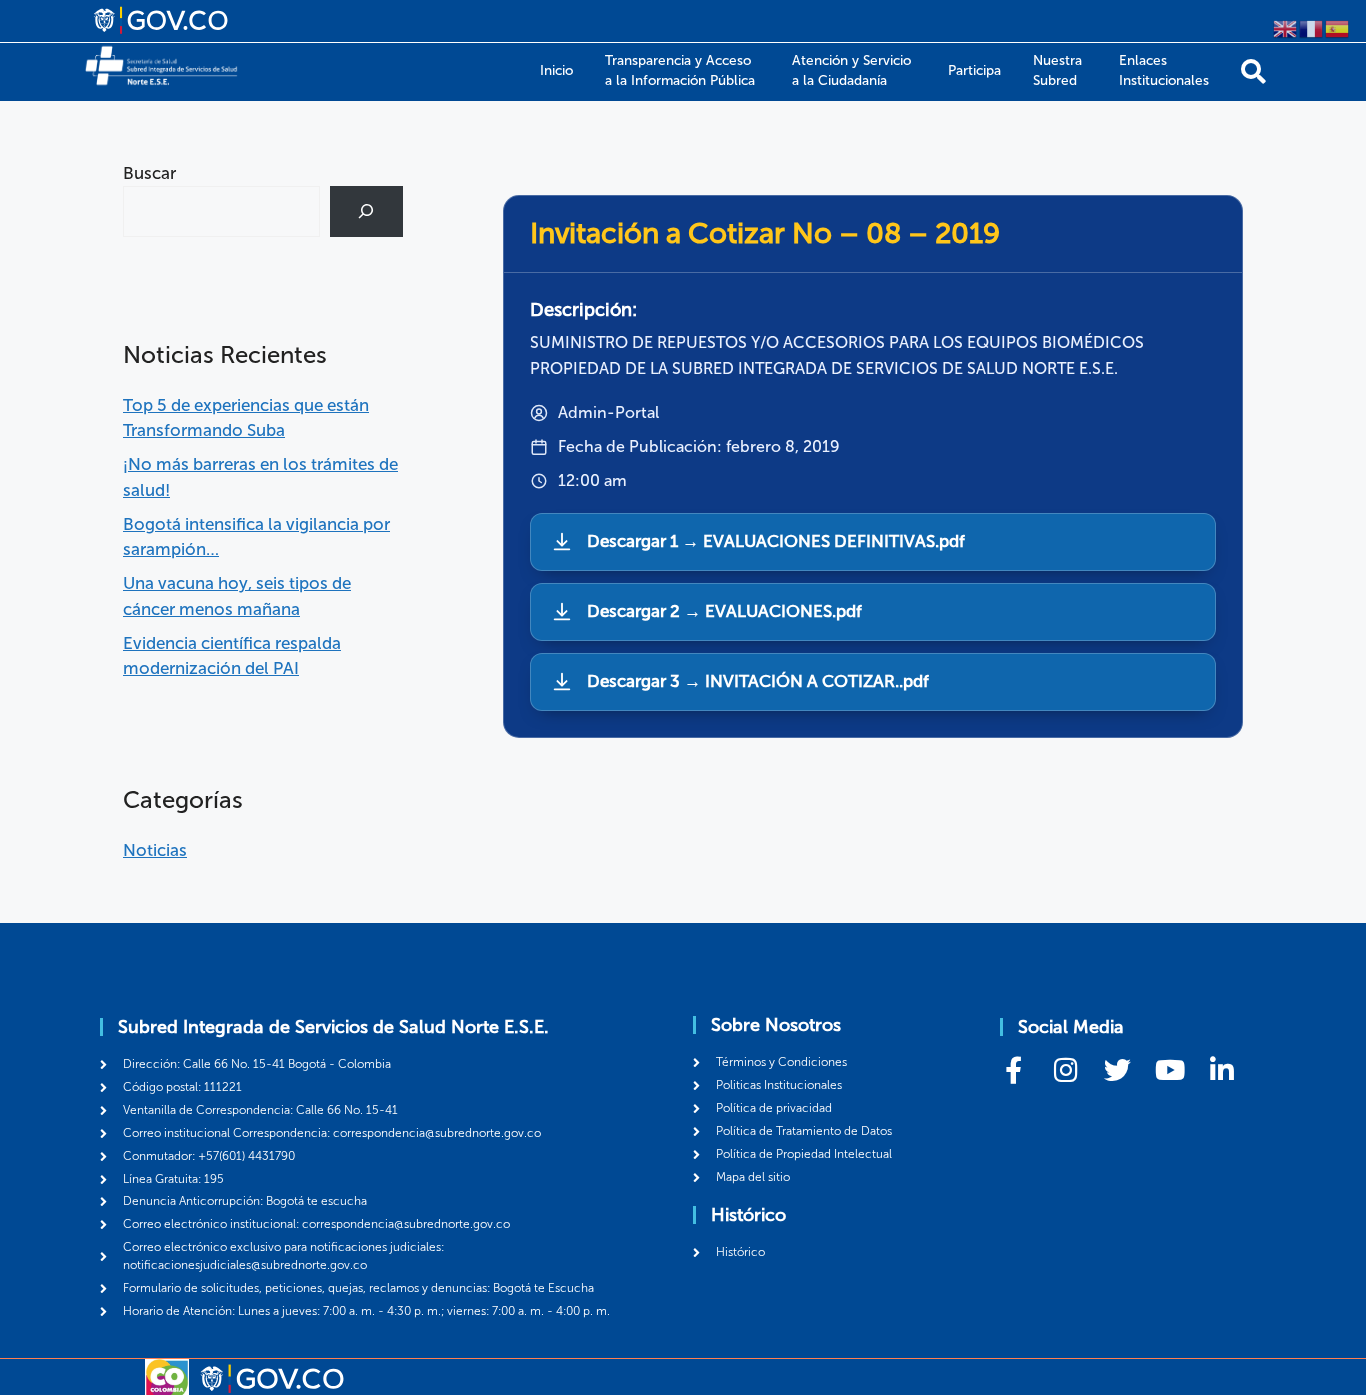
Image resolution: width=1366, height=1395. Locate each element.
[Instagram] (1065, 1069)
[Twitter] (1117, 1069)
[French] (1312, 27)
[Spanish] (1338, 27)
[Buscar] (1253, 71)
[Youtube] (1169, 1069)
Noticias (155, 850)
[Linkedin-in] (1221, 1069)
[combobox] (221, 211)
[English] (1286, 27)
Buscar (149, 173)
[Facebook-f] (1013, 1069)
